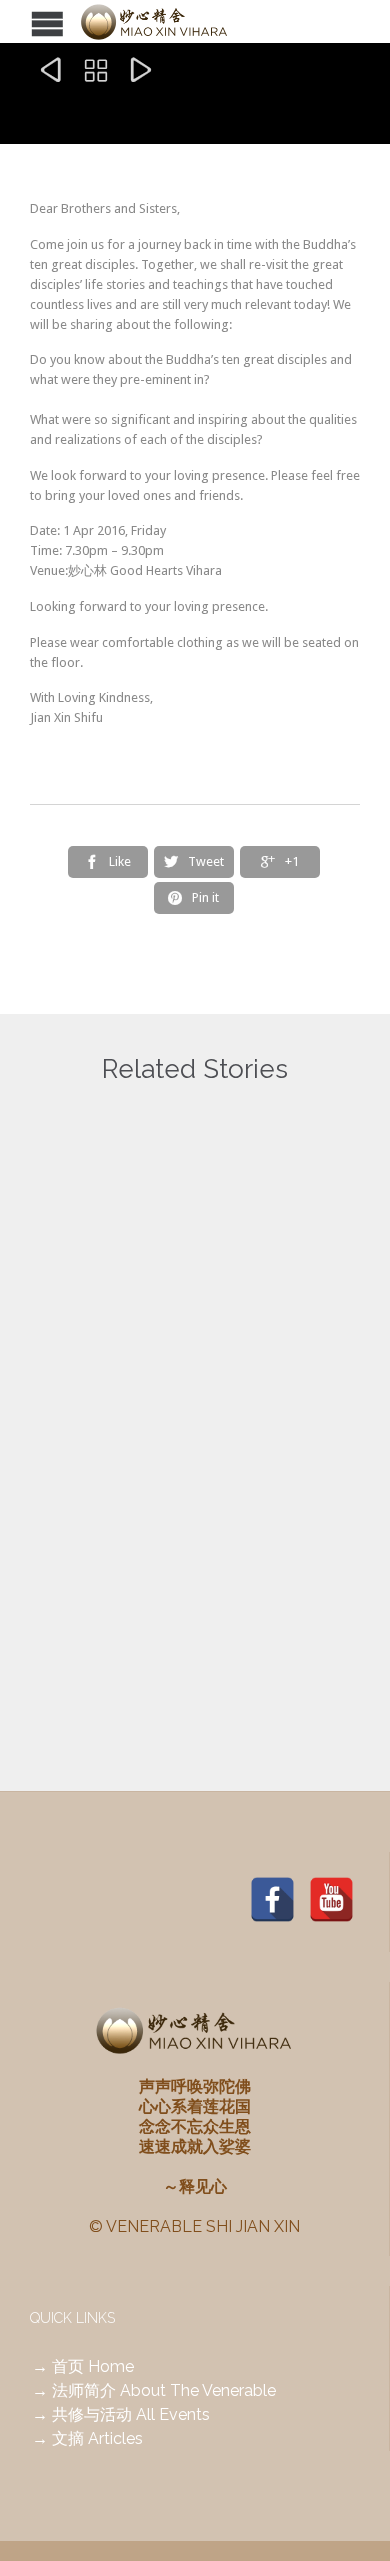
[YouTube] (331, 1899)
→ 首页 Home (83, 2366)
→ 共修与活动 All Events (121, 2414)
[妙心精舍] (180, 21)
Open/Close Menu (17, 21)
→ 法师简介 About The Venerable (154, 2390)
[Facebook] (272, 1899)
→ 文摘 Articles (87, 2438)
